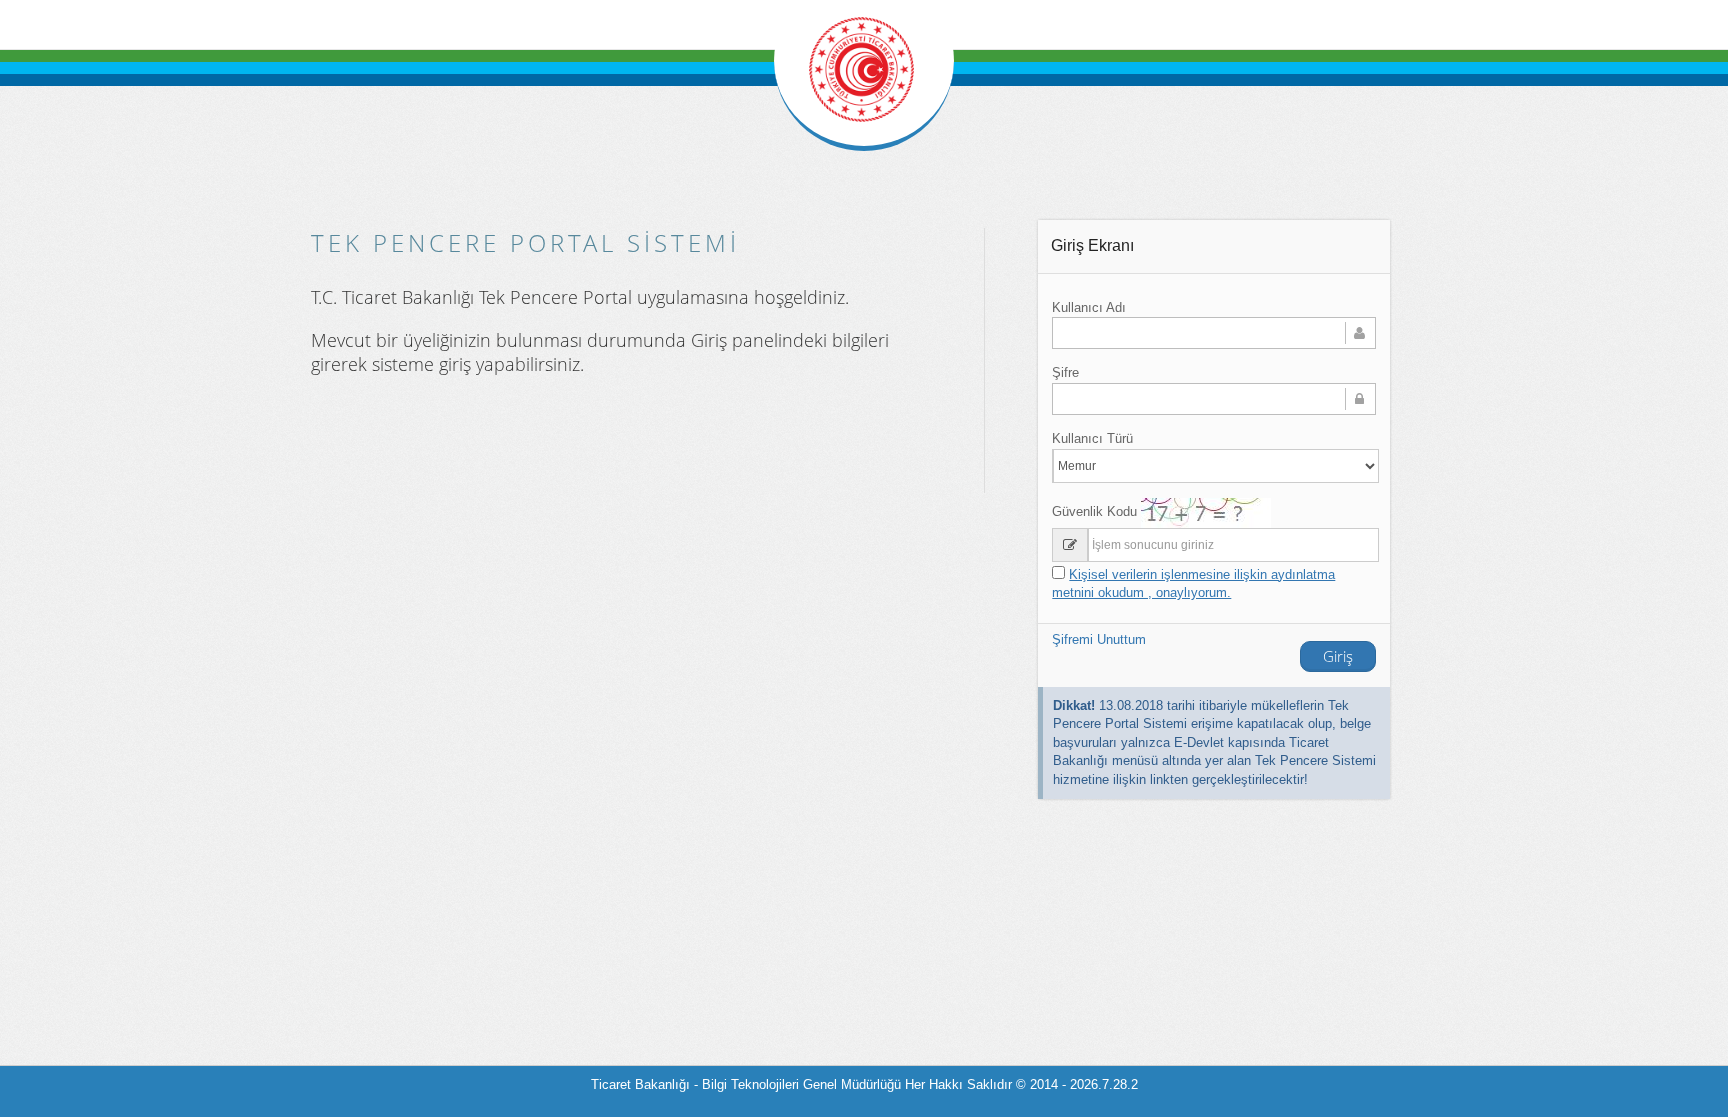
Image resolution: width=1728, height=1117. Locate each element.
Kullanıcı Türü (1092, 438)
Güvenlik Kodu (1094, 511)
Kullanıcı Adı (1089, 307)
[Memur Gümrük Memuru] (1213, 466)
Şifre (1065, 372)
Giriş (1338, 656)
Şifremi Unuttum (1099, 639)
